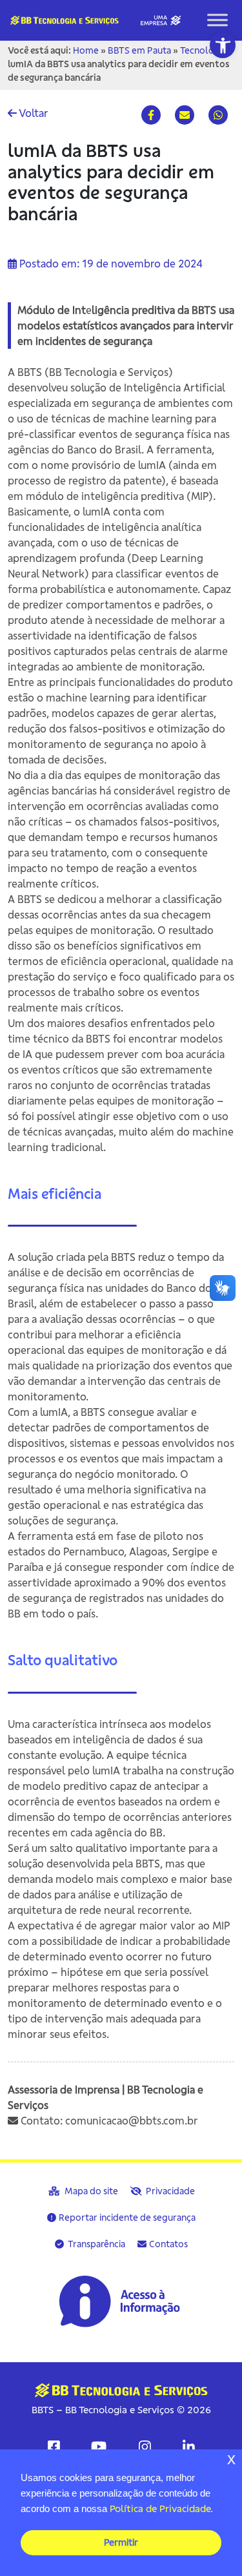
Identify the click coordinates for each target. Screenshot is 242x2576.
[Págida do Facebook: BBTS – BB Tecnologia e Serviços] (54, 2447)
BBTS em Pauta (139, 50)
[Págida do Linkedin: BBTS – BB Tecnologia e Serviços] (189, 2447)
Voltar (33, 113)
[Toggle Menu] (217, 20)
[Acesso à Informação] (121, 2301)
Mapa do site (90, 2191)
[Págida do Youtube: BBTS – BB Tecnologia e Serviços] (99, 2447)
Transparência (96, 2244)
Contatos (168, 2244)
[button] (223, 45)
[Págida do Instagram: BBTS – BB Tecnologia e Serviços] (145, 2447)
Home (86, 50)
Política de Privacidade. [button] (161, 2508)
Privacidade (169, 2191)
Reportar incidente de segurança (127, 2218)
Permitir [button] (121, 2542)
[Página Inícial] (92, 19)
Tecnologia (203, 50)
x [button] (231, 2459)
